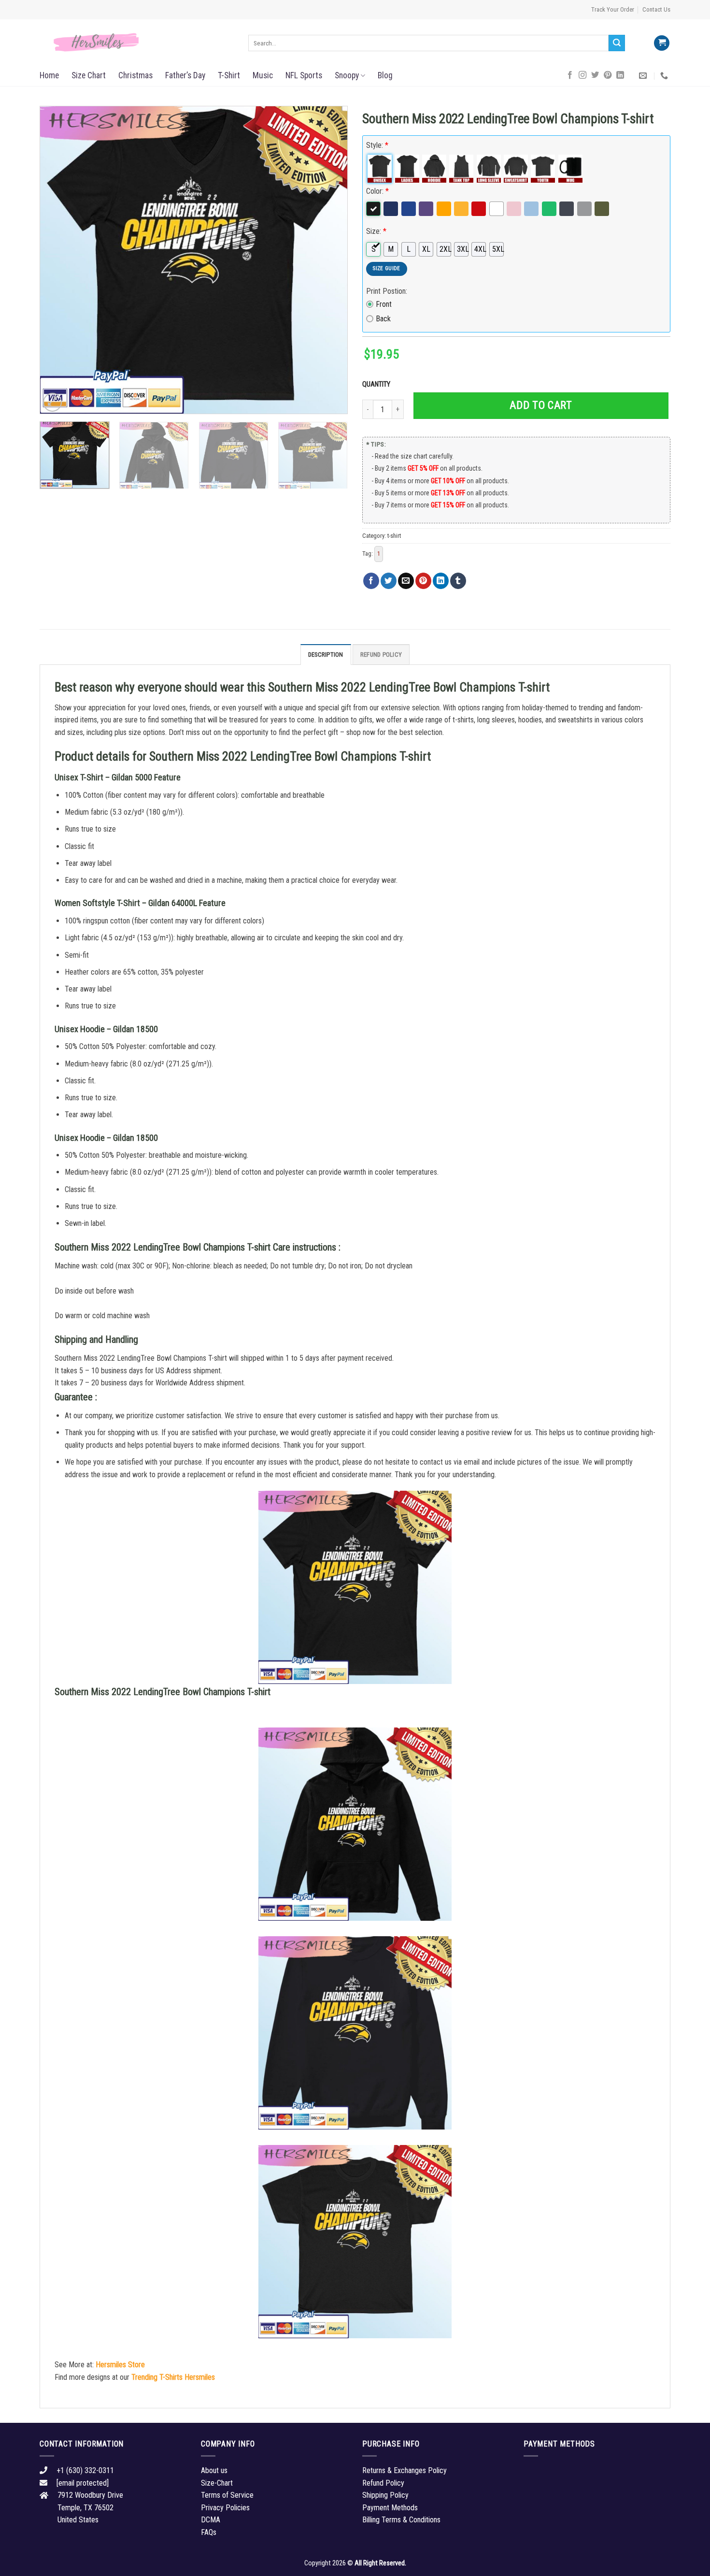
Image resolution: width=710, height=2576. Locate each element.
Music (263, 75)
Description (326, 655)
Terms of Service (227, 2495)
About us (214, 2470)
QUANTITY (378, 384)
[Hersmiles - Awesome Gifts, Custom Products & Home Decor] (137, 43)
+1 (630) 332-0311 (85, 2470)
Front (384, 304)
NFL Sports (304, 75)
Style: (377, 145)
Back (383, 319)
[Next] (329, 260)
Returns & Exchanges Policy (405, 2470)
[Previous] (58, 260)
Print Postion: (387, 291)
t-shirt (394, 536)
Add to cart (541, 405)
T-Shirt (229, 75)
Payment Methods (390, 2508)
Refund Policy (381, 655)
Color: (377, 191)
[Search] (617, 43)
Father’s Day (185, 75)
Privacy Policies (225, 2508)
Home (49, 75)
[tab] (326, 654)
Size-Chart (217, 2483)
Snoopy (347, 75)
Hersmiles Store (120, 2365)
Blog (385, 75)
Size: (376, 231)
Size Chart (89, 75)
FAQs (209, 2532)
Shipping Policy (385, 2495)
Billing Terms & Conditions (401, 2520)
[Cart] (662, 43)
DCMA (211, 2520)
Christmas (135, 75)
